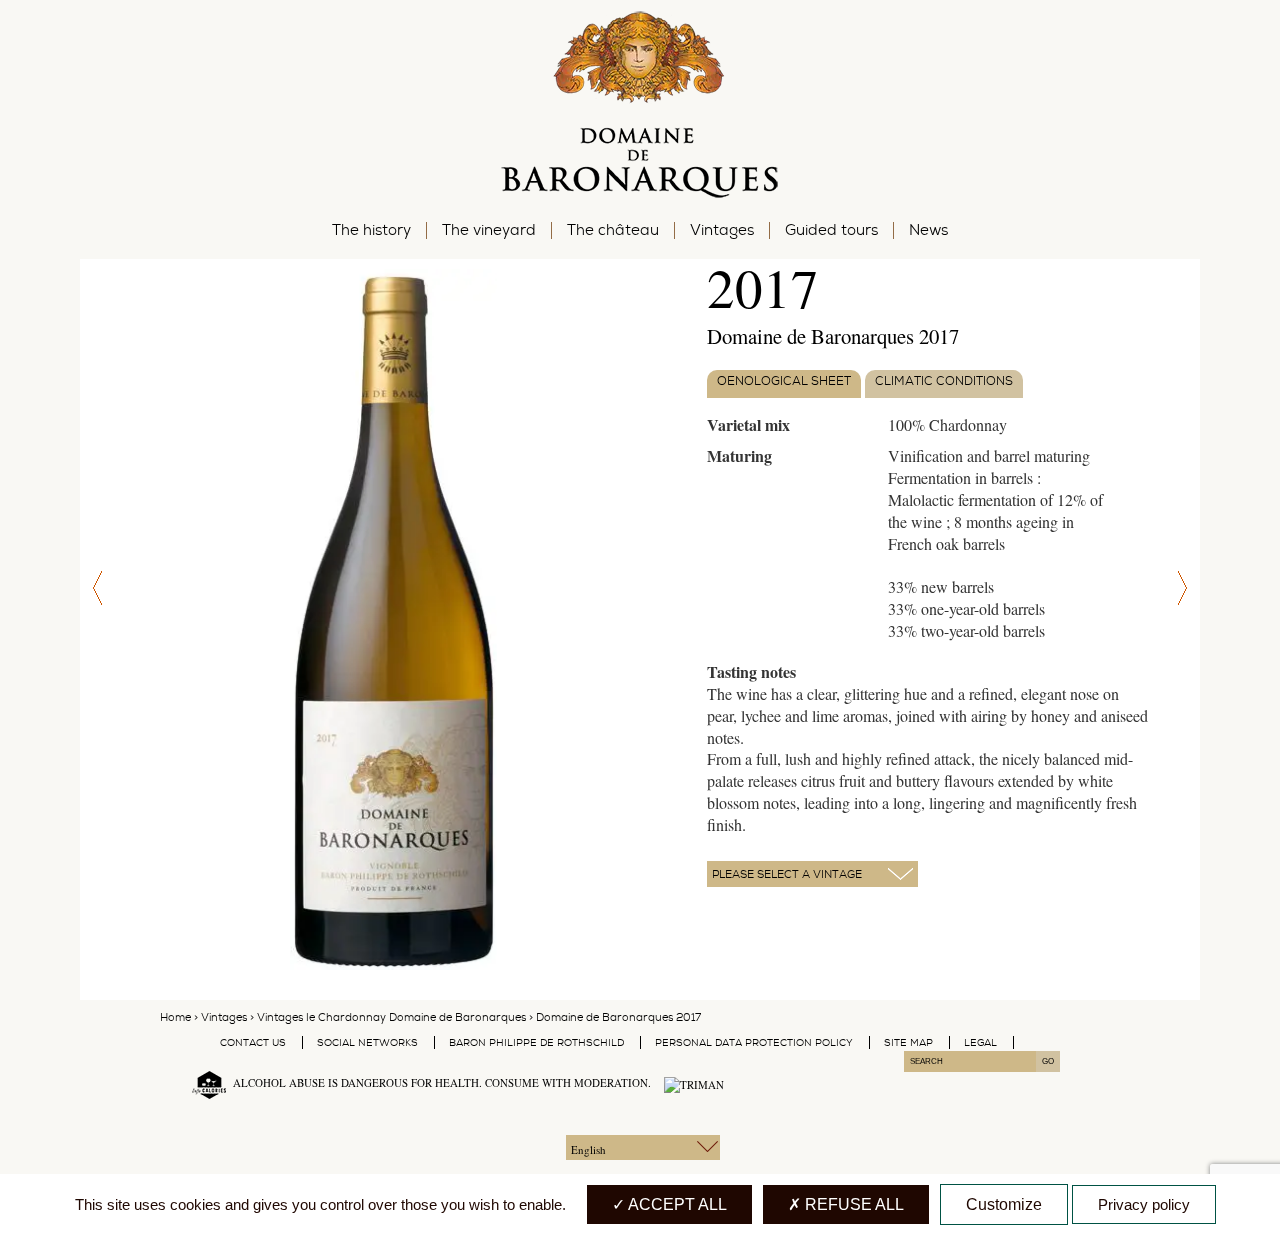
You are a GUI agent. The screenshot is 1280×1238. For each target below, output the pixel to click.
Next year (1185, 588)
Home (175, 1017)
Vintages (224, 1017)
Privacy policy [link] (1144, 1204)
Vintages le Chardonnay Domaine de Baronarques (391, 1017)
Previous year (95, 588)
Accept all (676, 1204)
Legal (980, 1042)
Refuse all (852, 1204)
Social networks (367, 1042)
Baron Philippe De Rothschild (536, 1042)
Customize (1004, 1204)
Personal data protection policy (754, 1042)
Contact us (253, 1042)
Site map (908, 1042)
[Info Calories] (205, 1082)
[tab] (784, 384)
